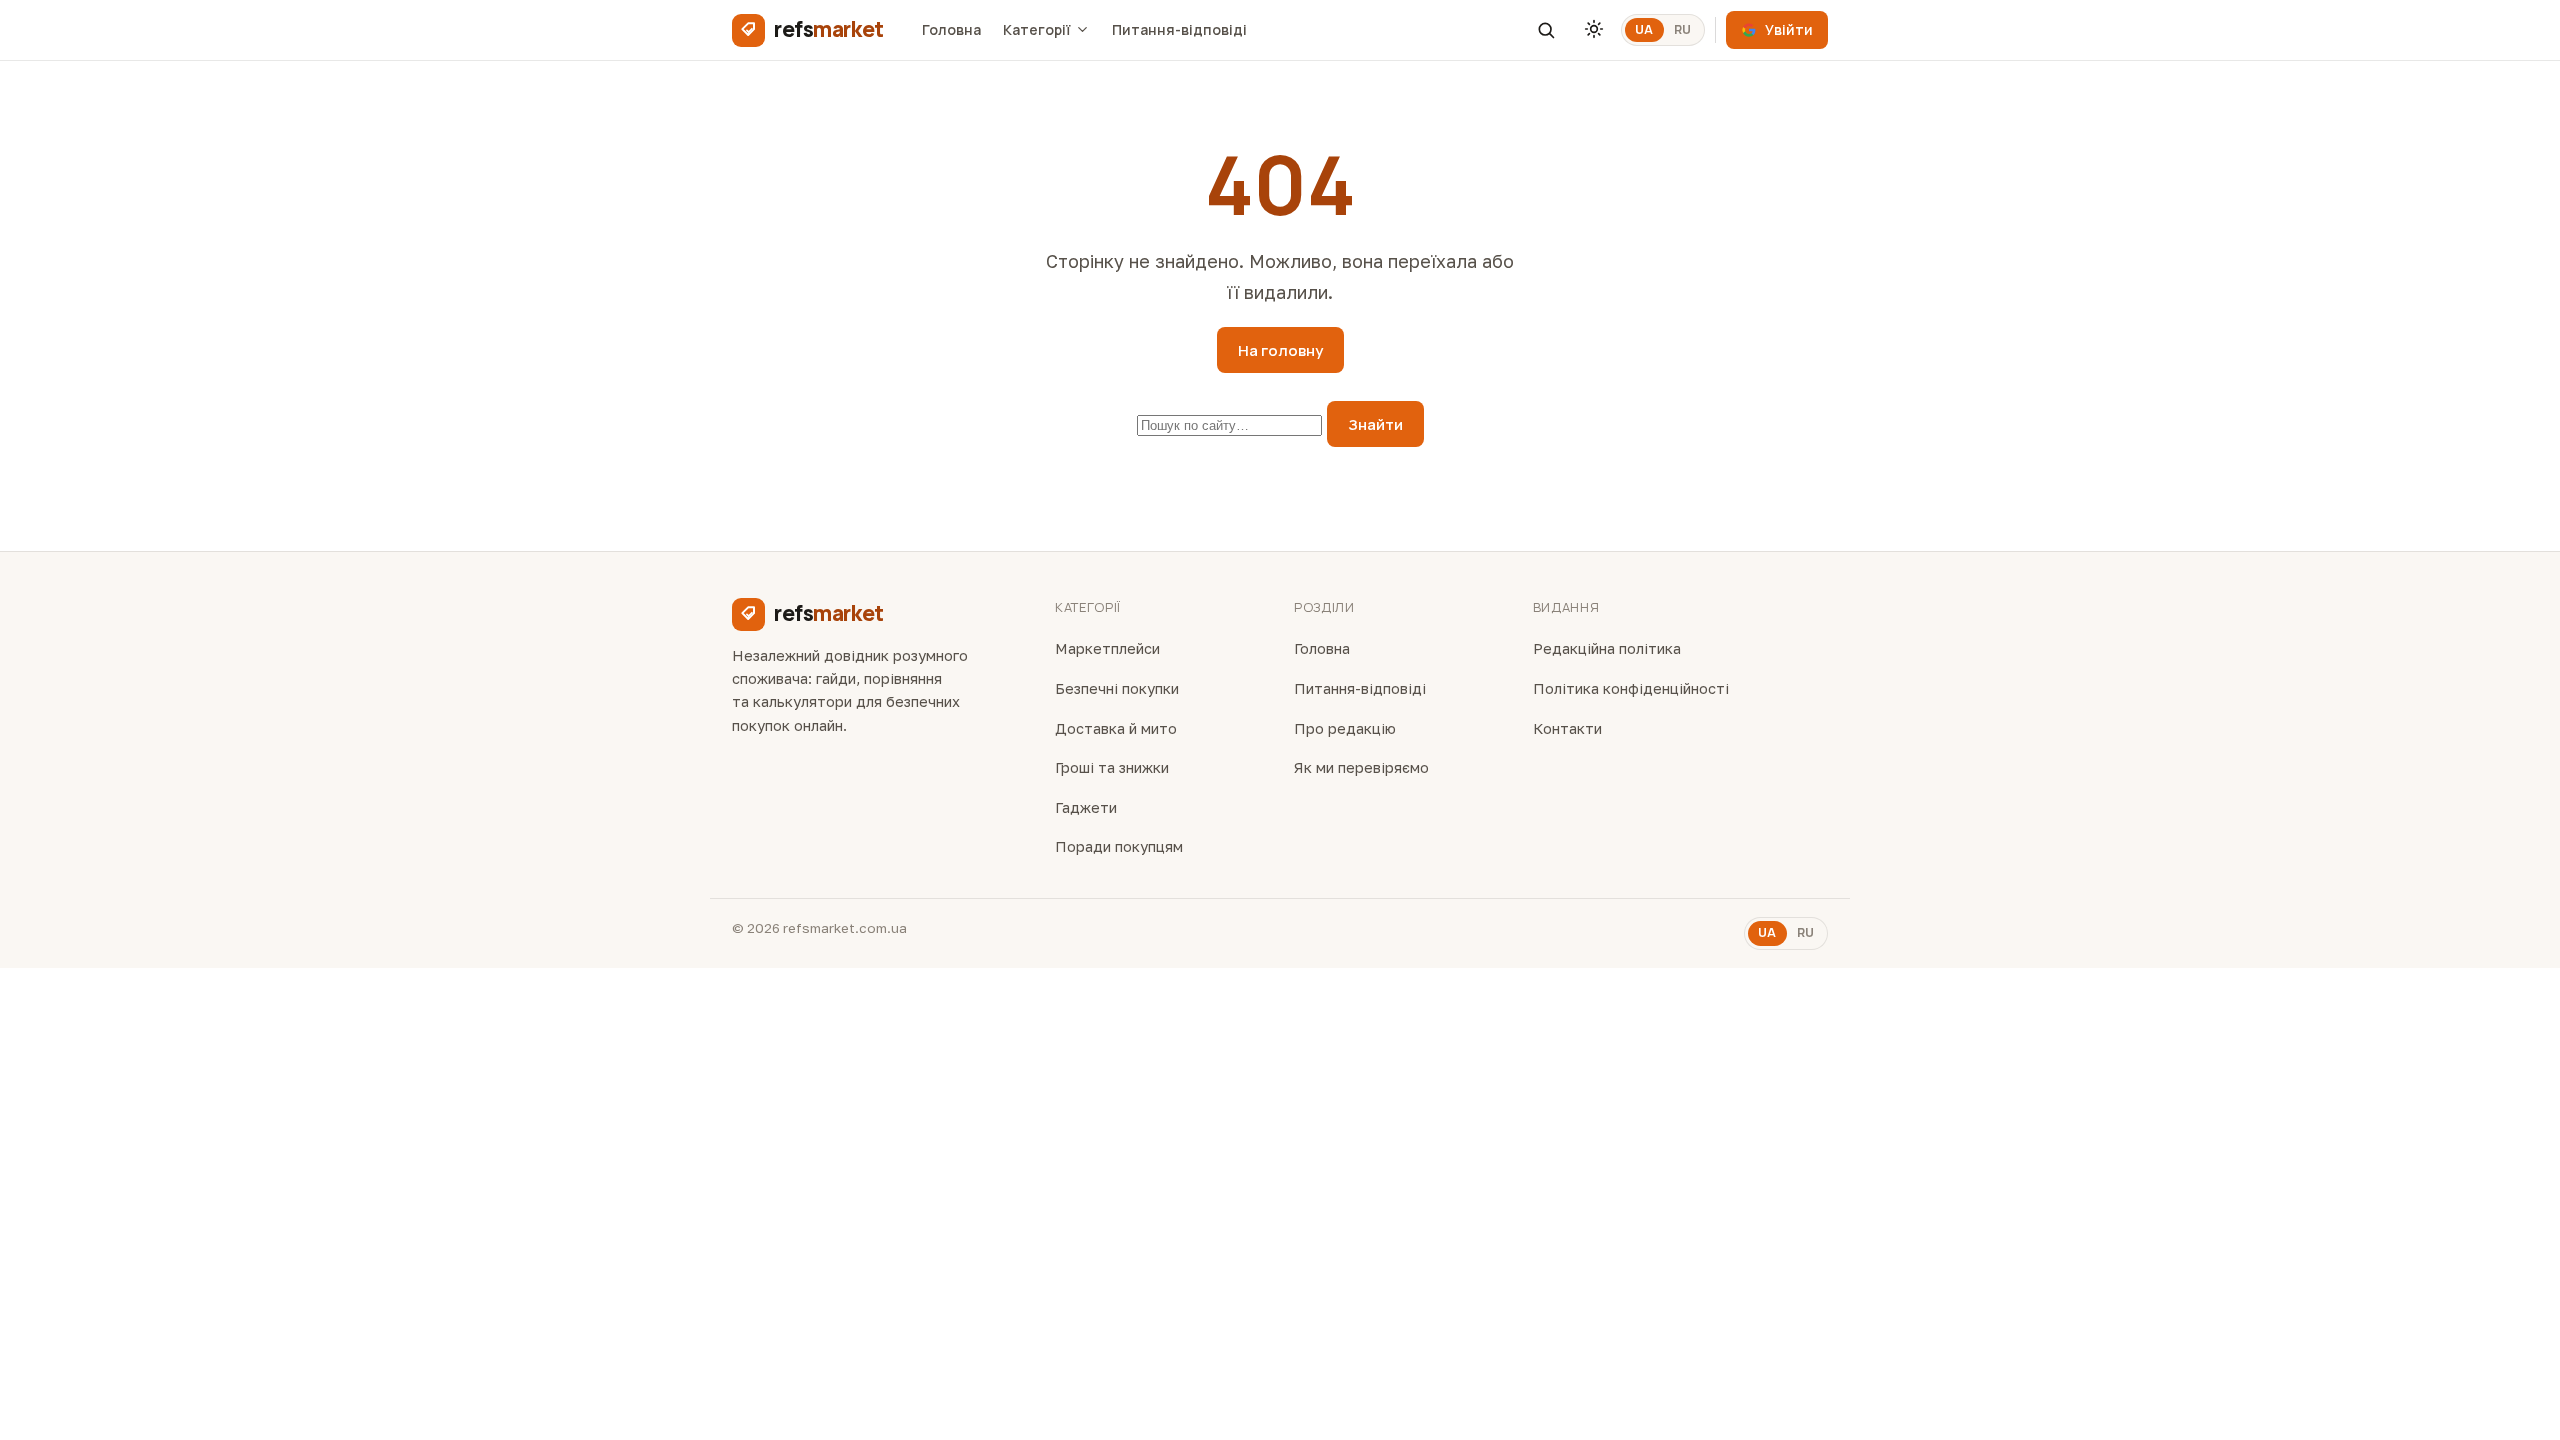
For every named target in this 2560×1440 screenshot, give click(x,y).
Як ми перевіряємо (1361, 767)
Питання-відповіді (1179, 29)
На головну (1280, 350)
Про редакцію (1345, 728)
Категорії (1036, 29)
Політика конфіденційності (1631, 688)
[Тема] (1594, 30)
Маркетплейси (1107, 648)
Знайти (1375, 424)
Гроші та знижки (1112, 767)
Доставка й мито (1116, 728)
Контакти (1567, 728)
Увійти (1789, 29)
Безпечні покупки (1117, 688)
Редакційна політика (1607, 648)
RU (1683, 29)
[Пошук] (1546, 30)
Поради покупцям (1119, 846)
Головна (951, 29)
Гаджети (1086, 807)
